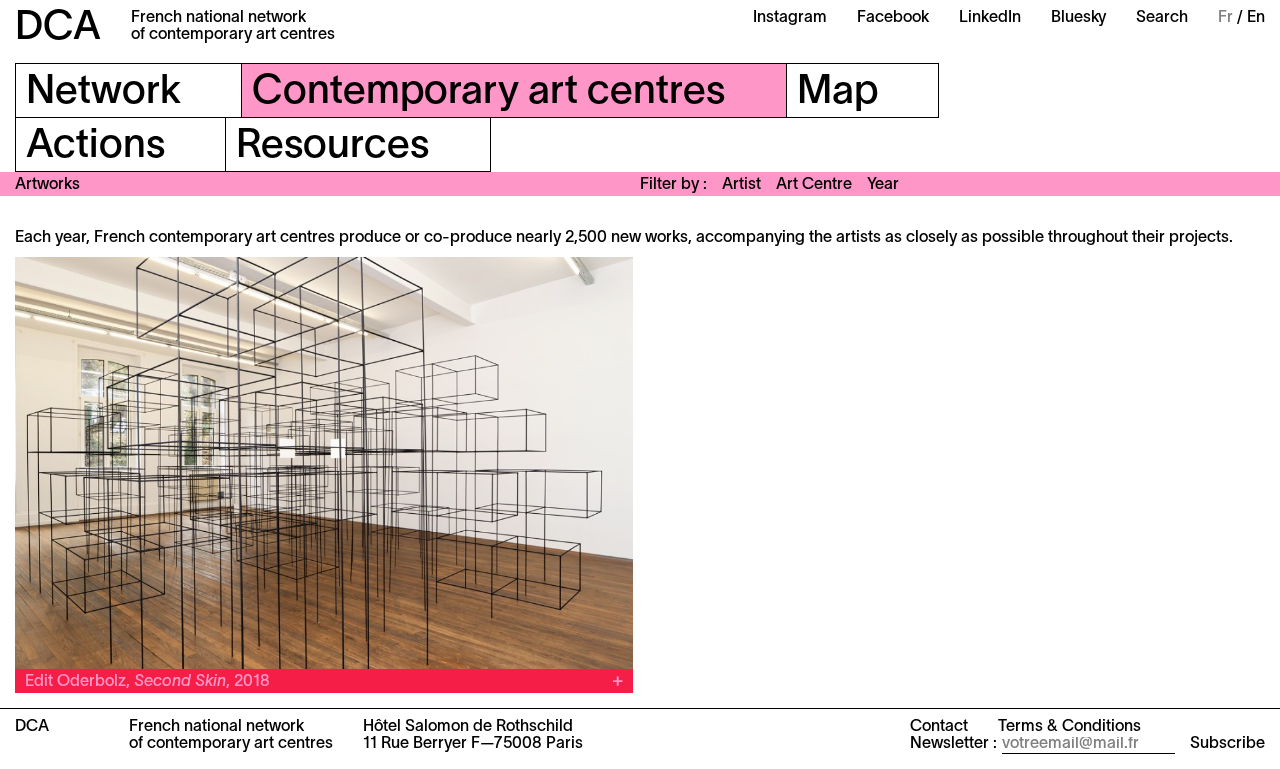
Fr (1225, 18)
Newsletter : (953, 744)
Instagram (790, 18)
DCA (58, 28)
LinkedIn (990, 18)
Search (1162, 18)
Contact (939, 727)
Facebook (893, 18)
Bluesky (1078, 18)
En (1256, 18)
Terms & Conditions (1069, 727)
